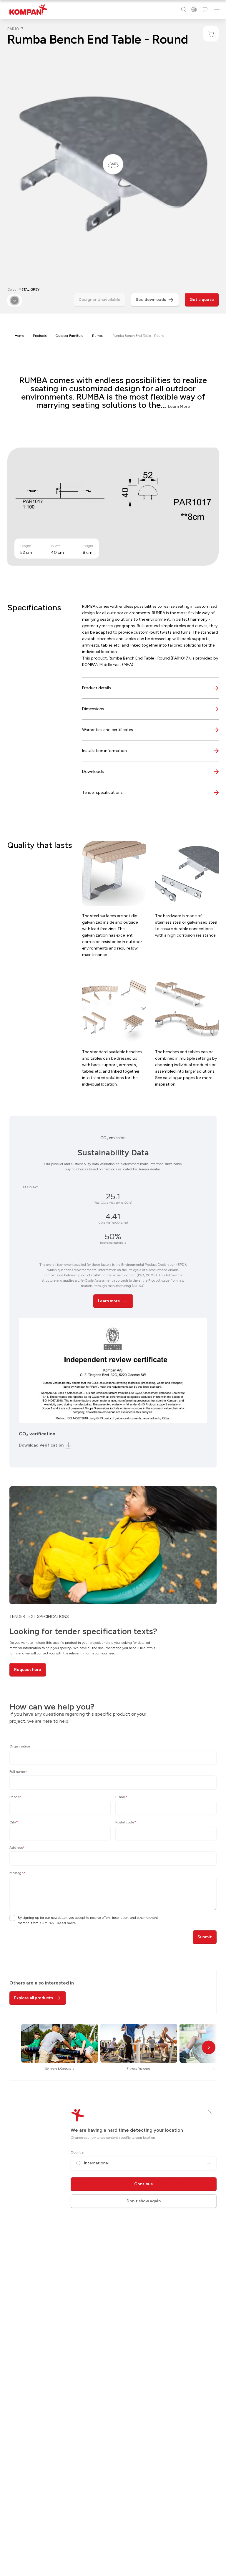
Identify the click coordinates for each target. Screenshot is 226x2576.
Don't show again (144, 2201)
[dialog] (113, 1288)
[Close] (210, 2112)
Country (77, 2152)
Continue (144, 2184)
